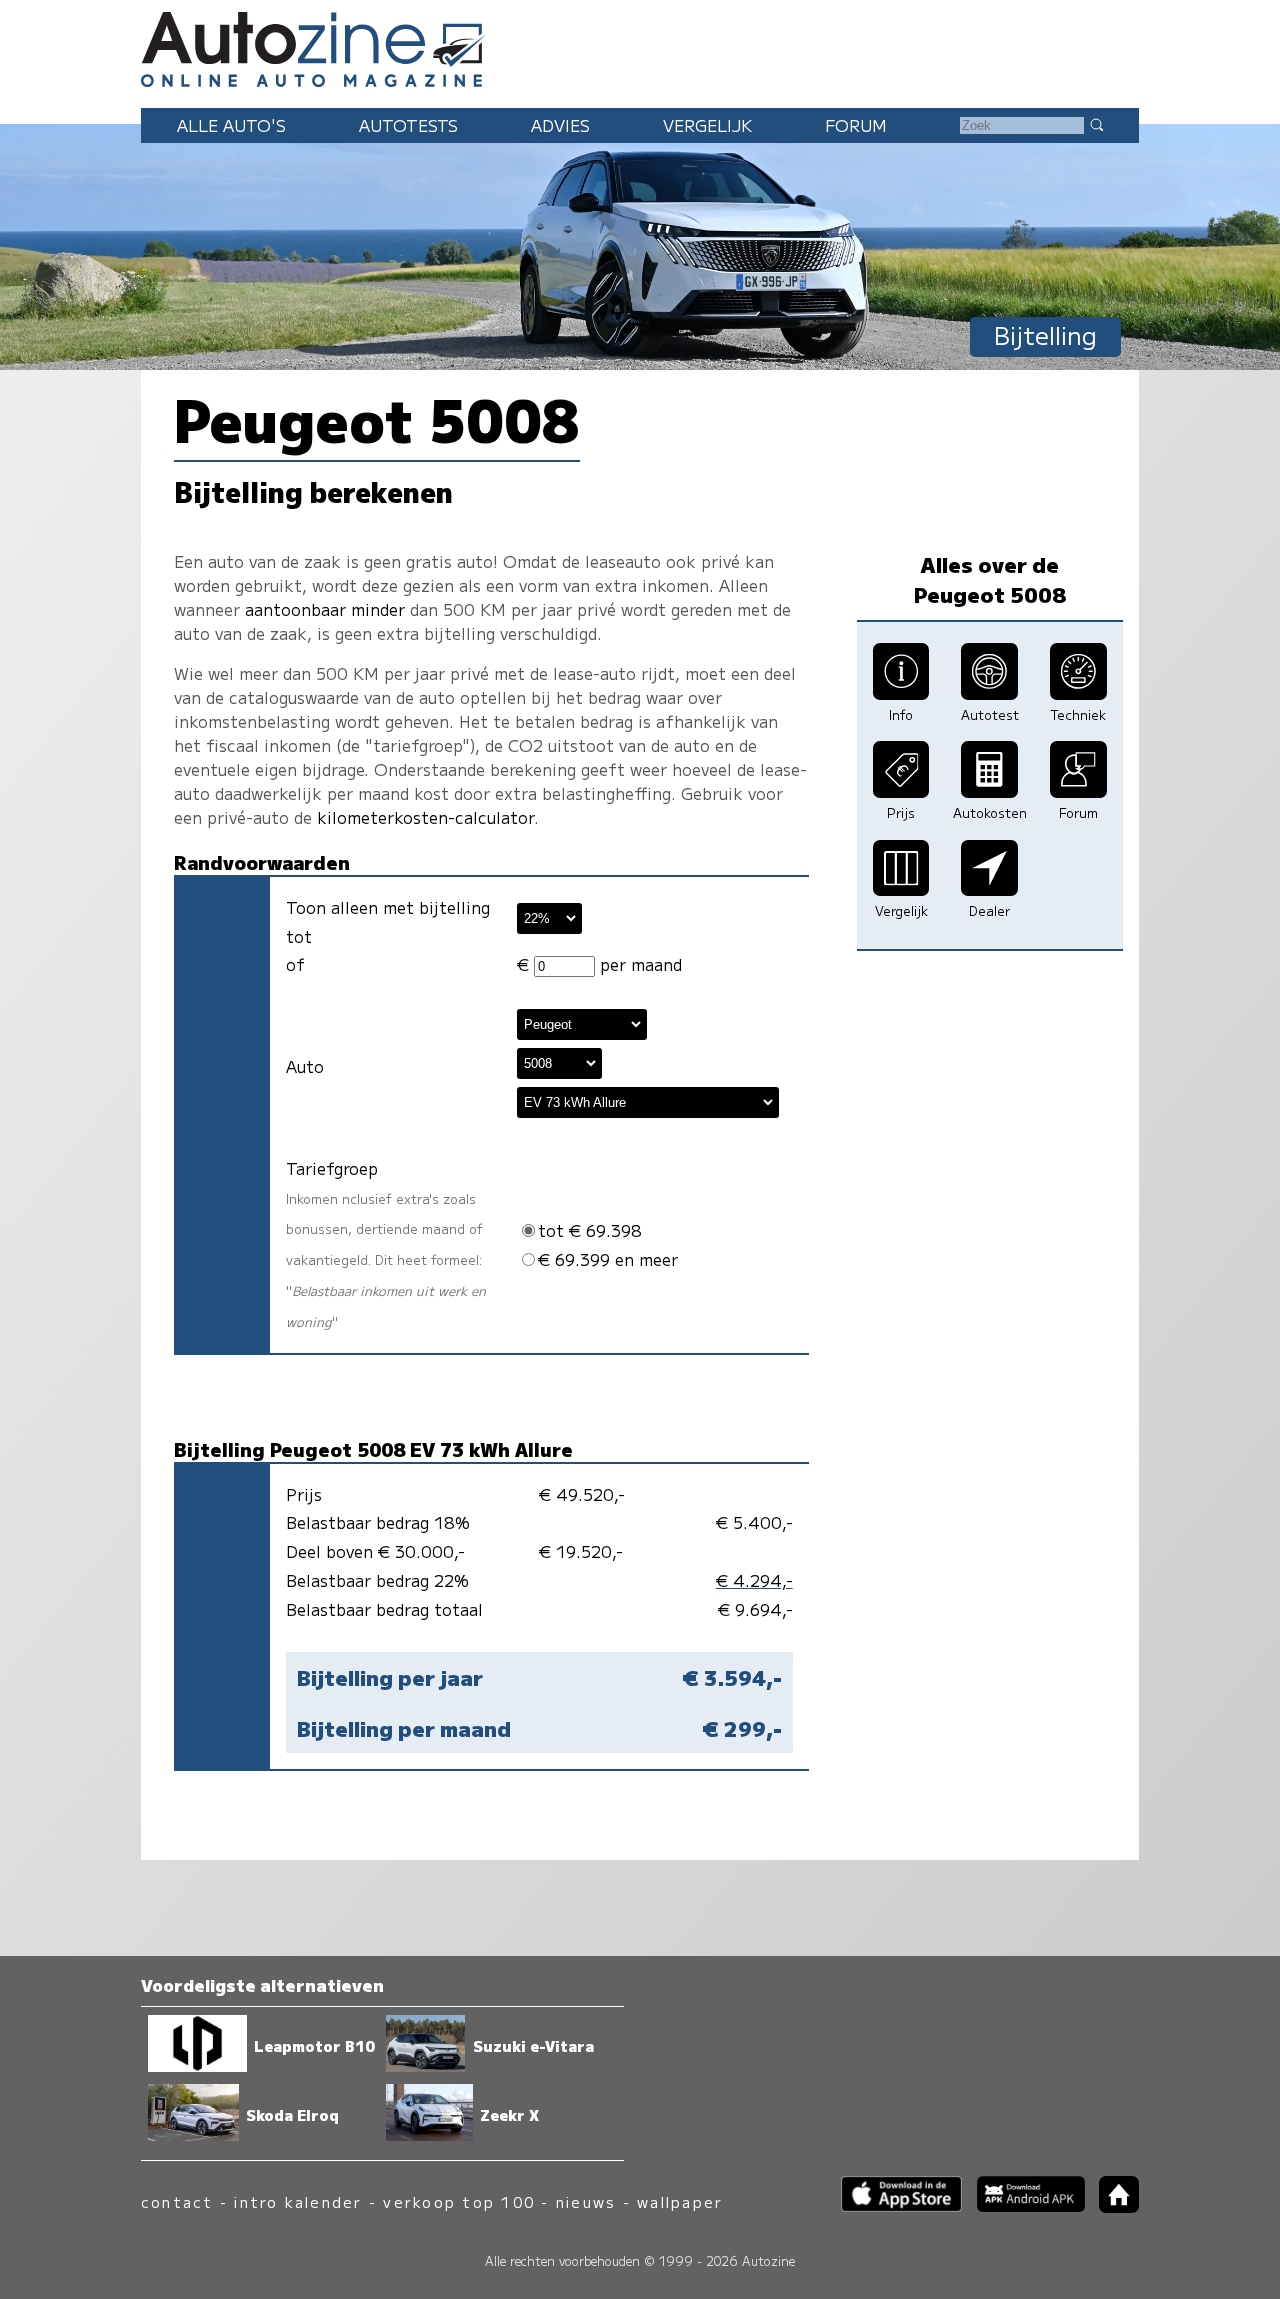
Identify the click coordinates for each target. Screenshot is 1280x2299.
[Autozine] (640, 46)
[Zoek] (1096, 124)
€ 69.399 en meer (608, 1259)
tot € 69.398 (590, 1230)
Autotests (408, 125)
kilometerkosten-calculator (425, 817)
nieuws (586, 2201)
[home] (1112, 2206)
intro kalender (298, 2201)
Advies (560, 125)
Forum (856, 125)
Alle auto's (231, 125)
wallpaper (680, 2201)
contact (177, 2201)
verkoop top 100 (459, 2201)
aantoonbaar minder (325, 609)
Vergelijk (707, 125)
